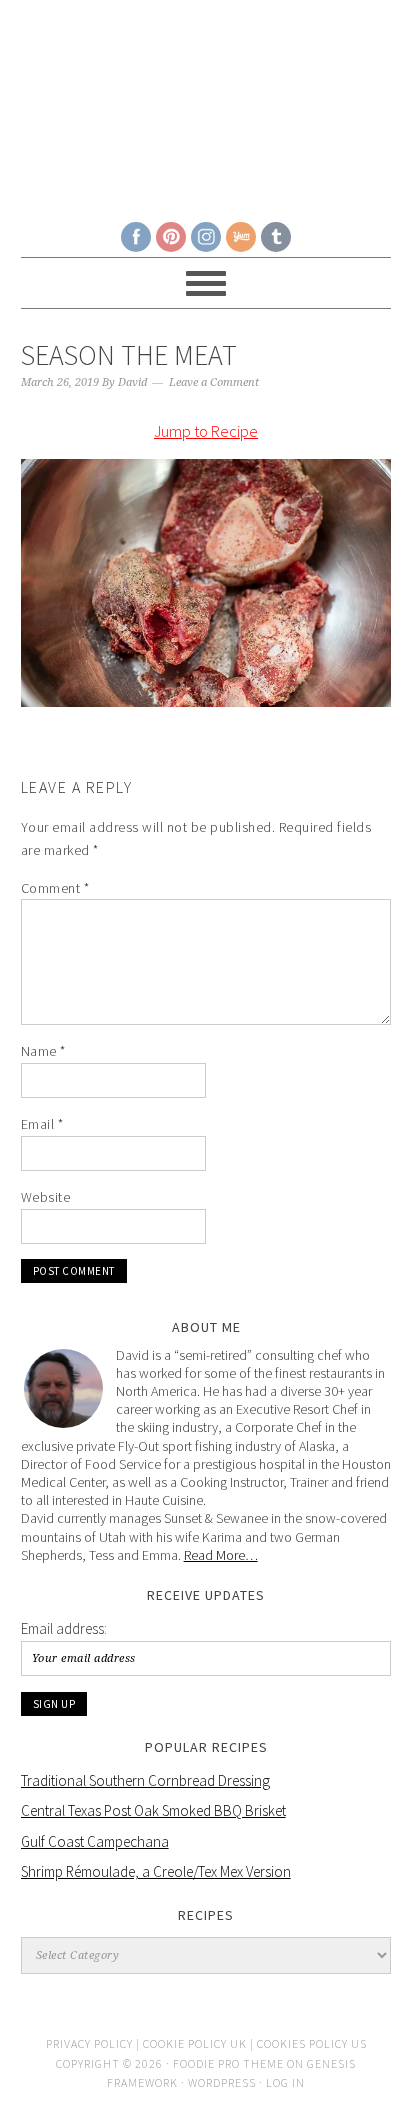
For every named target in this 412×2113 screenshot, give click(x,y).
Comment (55, 888)
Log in (285, 2082)
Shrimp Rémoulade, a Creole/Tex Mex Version (156, 1871)
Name (43, 1051)
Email (42, 1124)
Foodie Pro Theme (228, 2063)
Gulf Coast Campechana (95, 1841)
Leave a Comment (214, 382)
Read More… (221, 1555)
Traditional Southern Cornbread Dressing (145, 1780)
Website (46, 1197)
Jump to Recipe (206, 431)
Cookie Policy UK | (200, 2043)
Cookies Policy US (312, 2043)
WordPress (222, 2082)
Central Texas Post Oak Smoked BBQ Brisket (153, 1810)
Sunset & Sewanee (206, 102)
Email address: (64, 1628)
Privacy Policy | (94, 2043)
